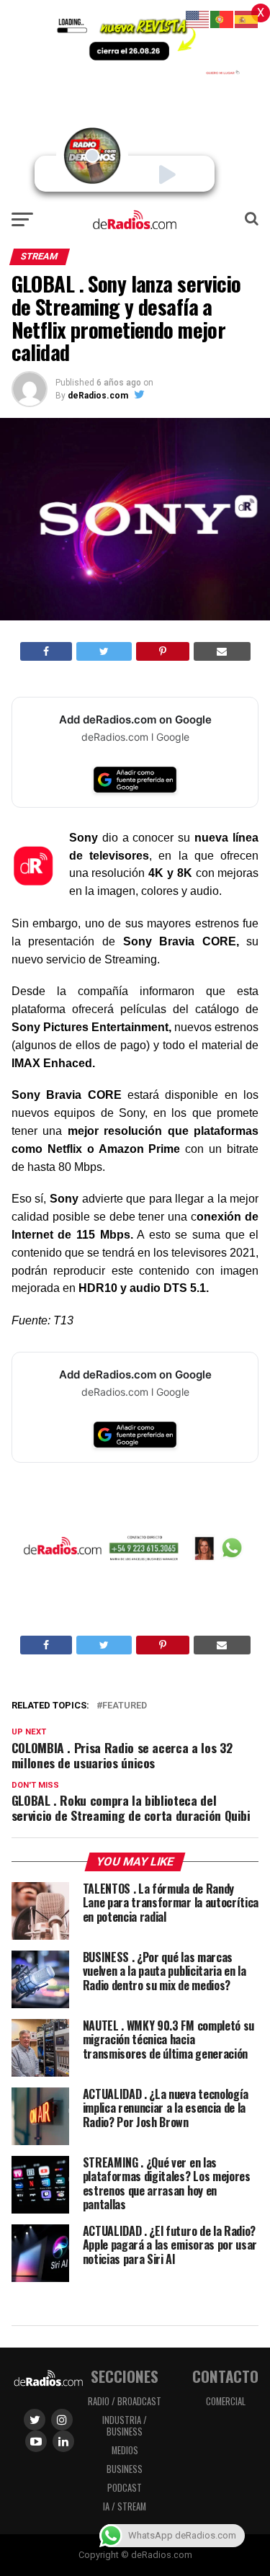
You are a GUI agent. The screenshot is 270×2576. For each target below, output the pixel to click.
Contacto (225, 2376)
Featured (125, 1706)
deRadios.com (98, 396)
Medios (125, 2450)
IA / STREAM (125, 2506)
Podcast (125, 2488)
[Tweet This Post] (104, 651)
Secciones (125, 2376)
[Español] (247, 18)
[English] (198, 18)
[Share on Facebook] (46, 651)
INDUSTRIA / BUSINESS (125, 2426)
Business (125, 2469)
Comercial (226, 2401)
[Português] (222, 18)
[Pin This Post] (163, 651)
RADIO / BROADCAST (125, 2401)
